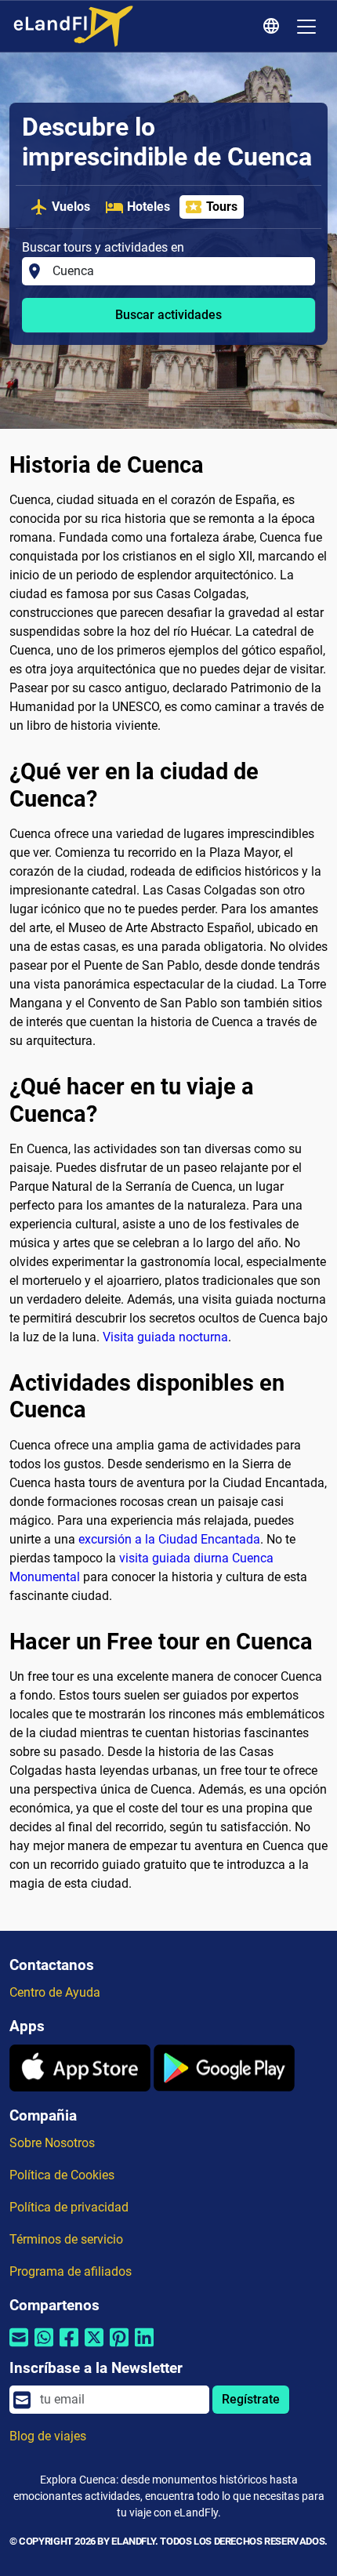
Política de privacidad (69, 2207)
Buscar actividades (168, 315)
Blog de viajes (48, 2436)
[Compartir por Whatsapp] (44, 2347)
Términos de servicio (66, 2239)
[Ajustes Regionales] (274, 27)
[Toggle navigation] (306, 27)
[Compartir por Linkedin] (144, 2347)
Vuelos (71, 207)
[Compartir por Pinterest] (119, 2347)
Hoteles (149, 207)
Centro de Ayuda (55, 1992)
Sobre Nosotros (52, 2143)
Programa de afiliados (71, 2271)
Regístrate (251, 2399)
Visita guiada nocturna (165, 1337)
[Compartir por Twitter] (94, 2347)
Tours (222, 207)
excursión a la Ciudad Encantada (169, 1539)
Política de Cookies (62, 2175)
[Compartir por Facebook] (69, 2347)
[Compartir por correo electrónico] (19, 2347)
